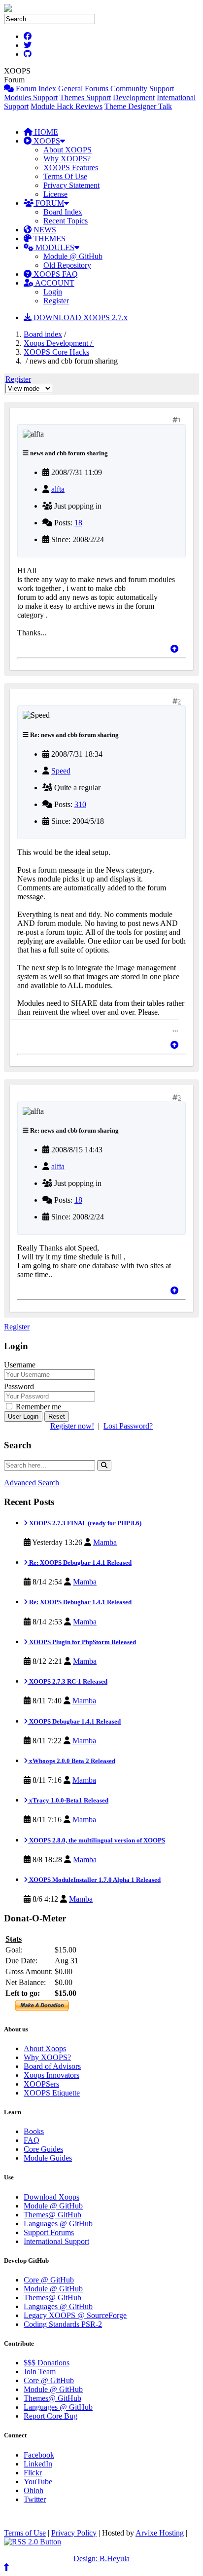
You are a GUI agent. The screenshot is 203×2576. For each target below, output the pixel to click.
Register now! (72, 1426)
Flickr (33, 2473)
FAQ (32, 2140)
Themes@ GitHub (52, 2215)
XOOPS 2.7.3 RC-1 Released (68, 1681)
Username (20, 1365)
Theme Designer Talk (138, 106)
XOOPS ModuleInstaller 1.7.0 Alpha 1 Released (94, 1880)
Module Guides (48, 2158)
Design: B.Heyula (101, 2558)
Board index (43, 334)
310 (80, 804)
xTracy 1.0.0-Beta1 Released (68, 1800)
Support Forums (49, 2232)
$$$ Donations (47, 2363)
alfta (58, 489)
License (55, 194)
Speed (61, 771)
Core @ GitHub (49, 2280)
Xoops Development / (59, 343)
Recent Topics (66, 221)
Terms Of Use (65, 176)
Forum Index (35, 89)
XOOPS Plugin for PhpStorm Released (82, 1642)
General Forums (83, 89)
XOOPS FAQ (55, 274)
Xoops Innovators (51, 2075)
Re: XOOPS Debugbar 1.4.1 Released (80, 1563)
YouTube (38, 2482)
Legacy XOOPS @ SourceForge (75, 2315)
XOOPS (46, 141)
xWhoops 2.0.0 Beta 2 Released (71, 1761)
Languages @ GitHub (58, 2224)
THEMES (49, 239)
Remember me (37, 1407)
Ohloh (34, 2490)
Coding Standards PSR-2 (63, 2324)
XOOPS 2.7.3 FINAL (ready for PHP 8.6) (85, 1523)
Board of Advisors (52, 2066)
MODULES (54, 247)
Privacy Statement (71, 185)
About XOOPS (68, 150)
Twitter (35, 2499)
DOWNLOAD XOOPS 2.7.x (80, 317)
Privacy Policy (74, 2533)
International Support (56, 2241)
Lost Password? (128, 1426)
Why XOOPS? (67, 159)
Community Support (142, 89)
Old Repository (67, 265)
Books (34, 2131)
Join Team (40, 2372)
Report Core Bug (51, 2416)
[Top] (174, 649)
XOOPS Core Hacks (56, 352)
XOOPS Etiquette (52, 2093)
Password (19, 1386)
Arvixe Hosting (160, 2533)
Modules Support (31, 97)
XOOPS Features (71, 167)
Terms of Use (25, 2533)
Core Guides (43, 2149)
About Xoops (45, 2048)
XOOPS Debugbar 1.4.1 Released (74, 1721)
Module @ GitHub (73, 256)
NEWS (44, 230)
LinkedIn (38, 2464)
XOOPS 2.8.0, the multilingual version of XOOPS (96, 1840)
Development (134, 97)
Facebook (39, 2455)
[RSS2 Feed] (33, 2542)
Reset (57, 1417)
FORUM (49, 203)
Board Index (63, 212)
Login (53, 292)
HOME (45, 132)
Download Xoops (51, 2197)
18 (78, 523)
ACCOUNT (54, 283)
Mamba (105, 1542)
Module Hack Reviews (67, 106)
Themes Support (85, 97)
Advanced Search (32, 1483)
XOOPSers (41, 2084)
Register (56, 301)
